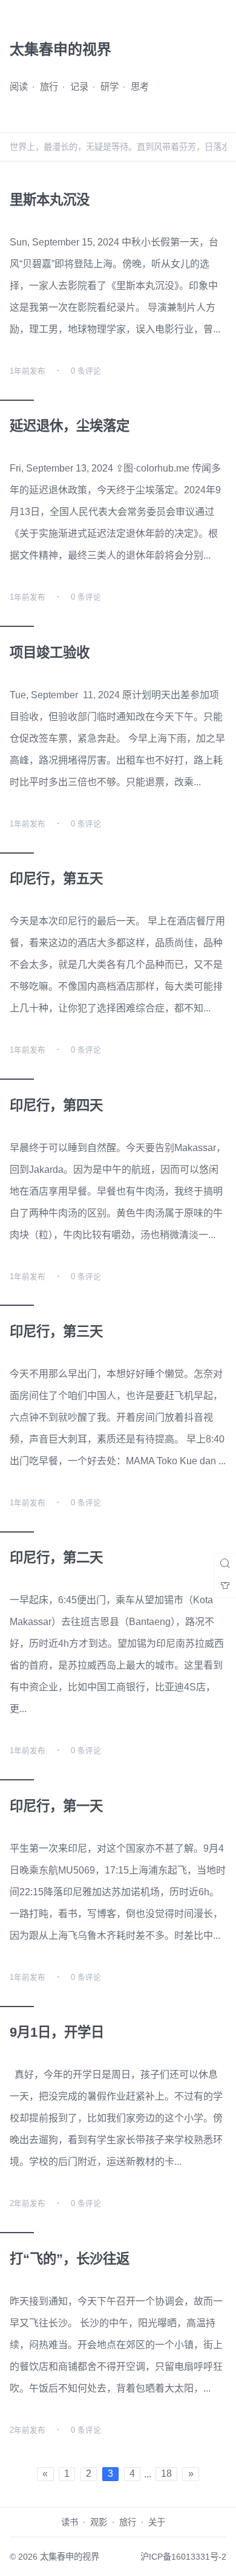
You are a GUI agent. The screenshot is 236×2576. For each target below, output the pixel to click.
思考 (140, 87)
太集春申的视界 (70, 2557)
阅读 (19, 87)
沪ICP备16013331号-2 (183, 2557)
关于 (157, 2522)
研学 (110, 87)
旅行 (49, 87)
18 (166, 2474)
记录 (79, 87)
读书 (70, 2522)
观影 (99, 2522)
